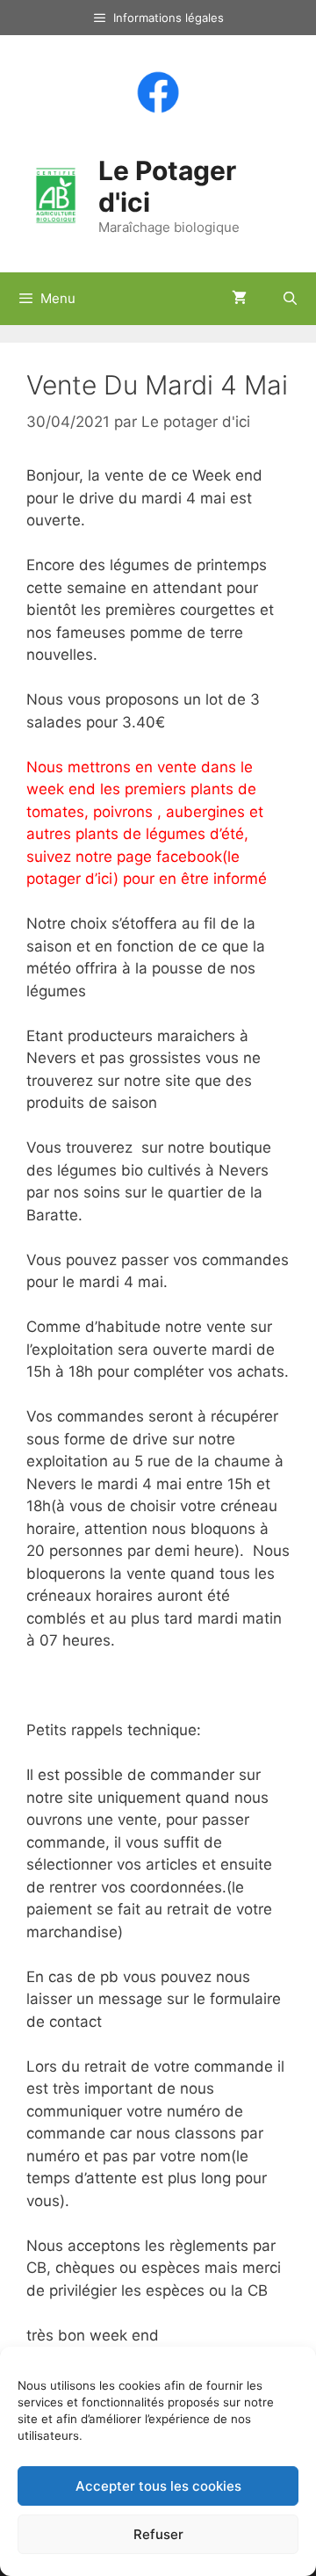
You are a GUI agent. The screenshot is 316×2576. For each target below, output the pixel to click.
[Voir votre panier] (239, 299)
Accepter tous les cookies (158, 2486)
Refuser (158, 2534)
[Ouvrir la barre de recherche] (290, 299)
